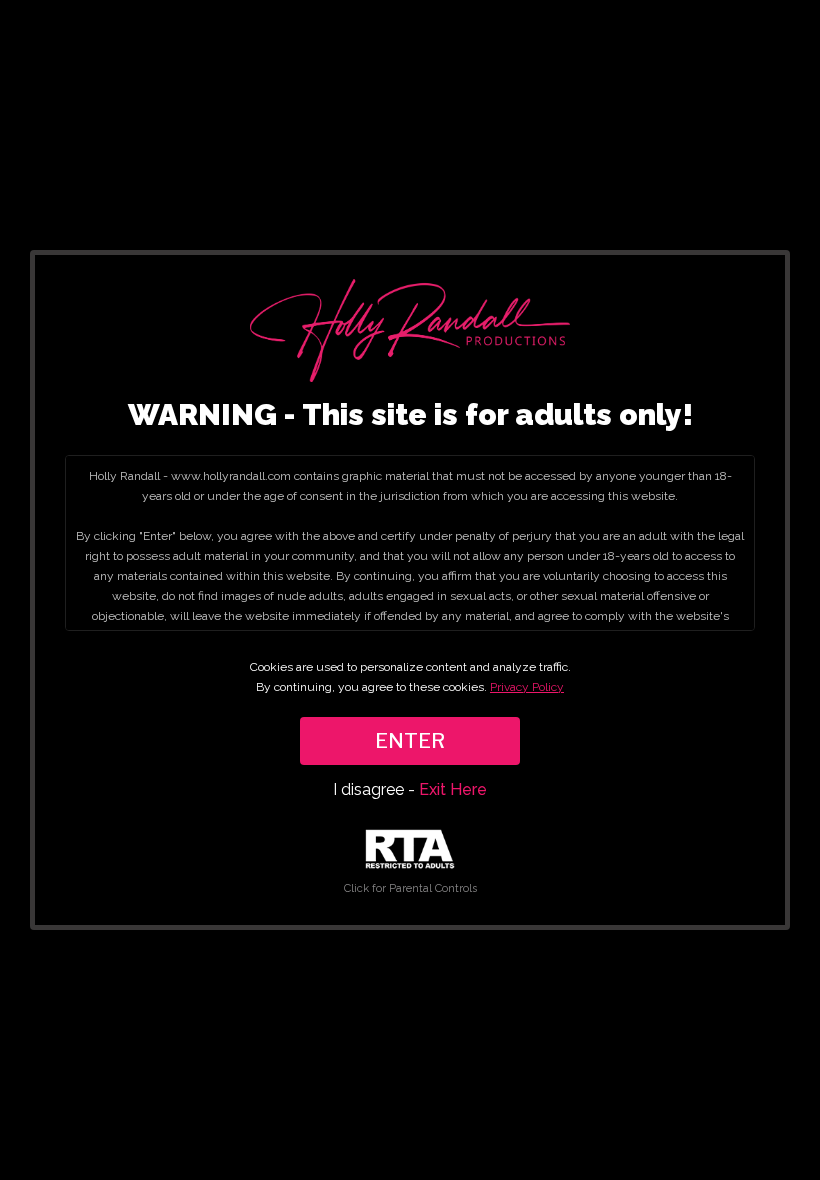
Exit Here (453, 789)
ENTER (410, 741)
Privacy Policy (527, 687)
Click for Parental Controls (410, 888)
